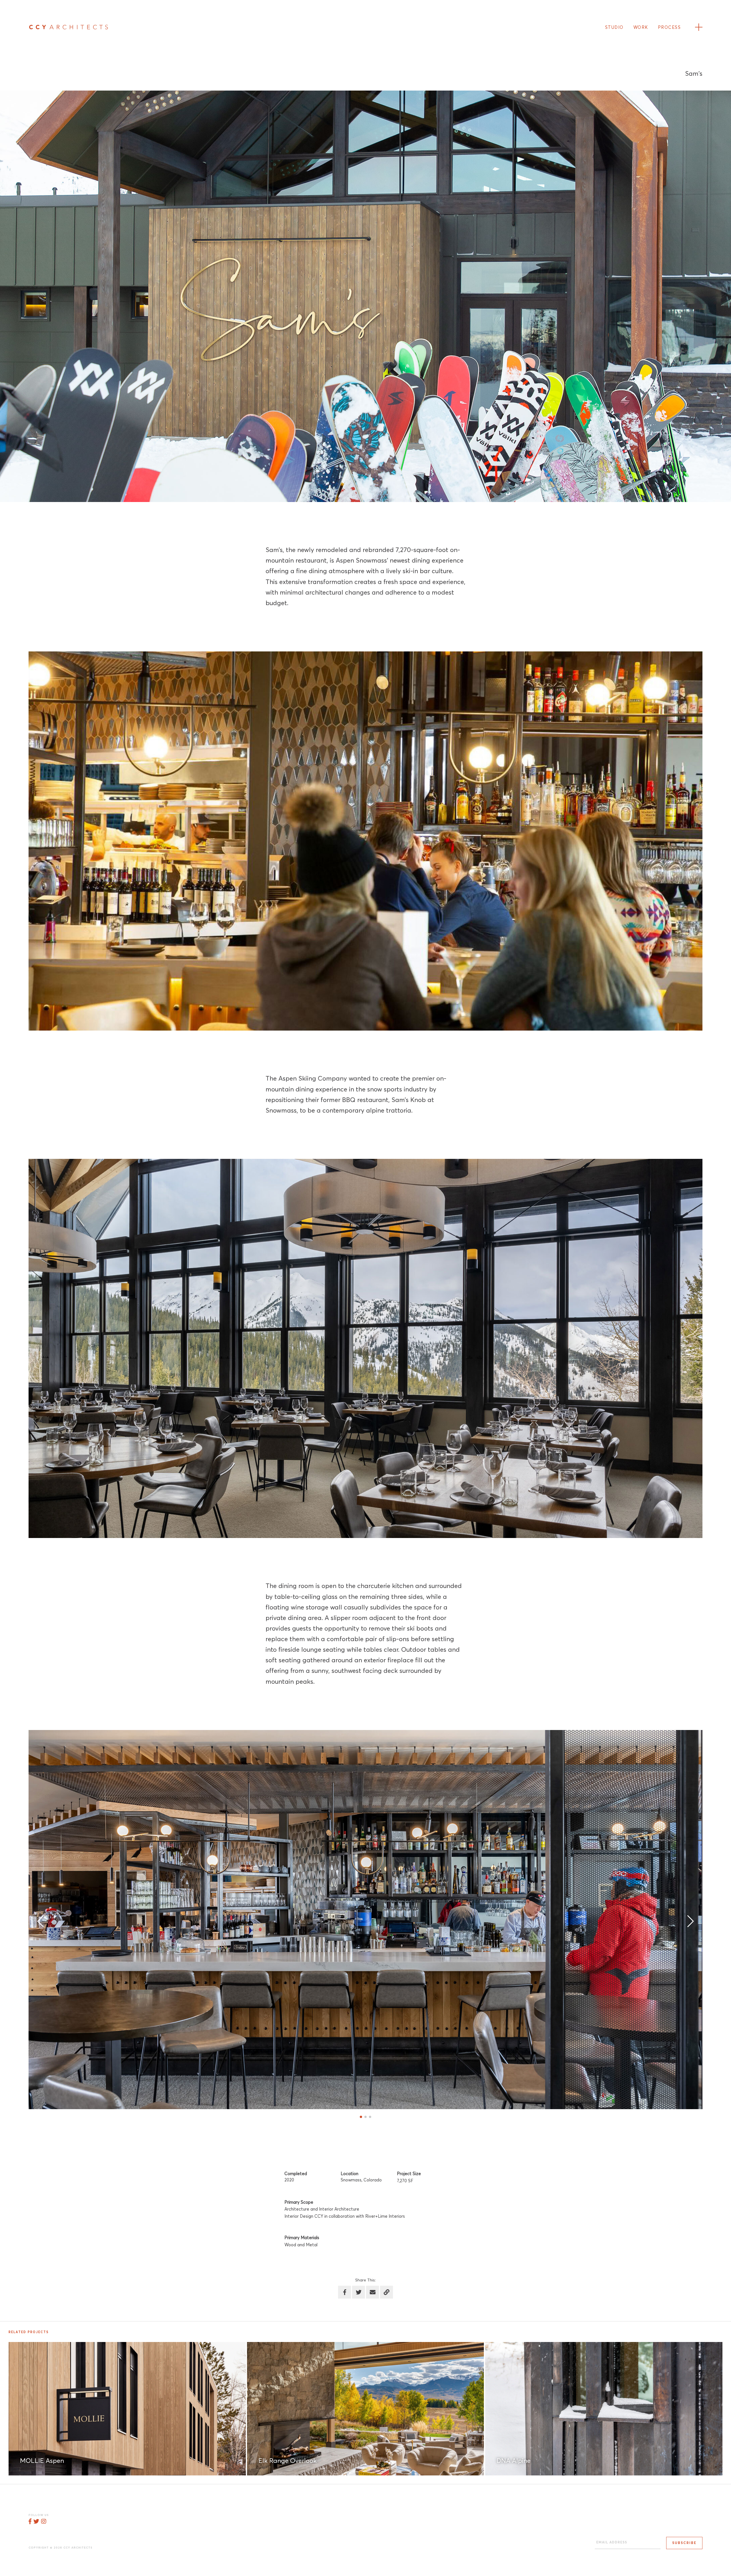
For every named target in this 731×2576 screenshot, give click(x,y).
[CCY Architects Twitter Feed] (36, 2522)
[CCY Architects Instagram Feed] (44, 2522)
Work (641, 28)
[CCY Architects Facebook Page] (30, 2522)
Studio (614, 28)
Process (669, 28)
